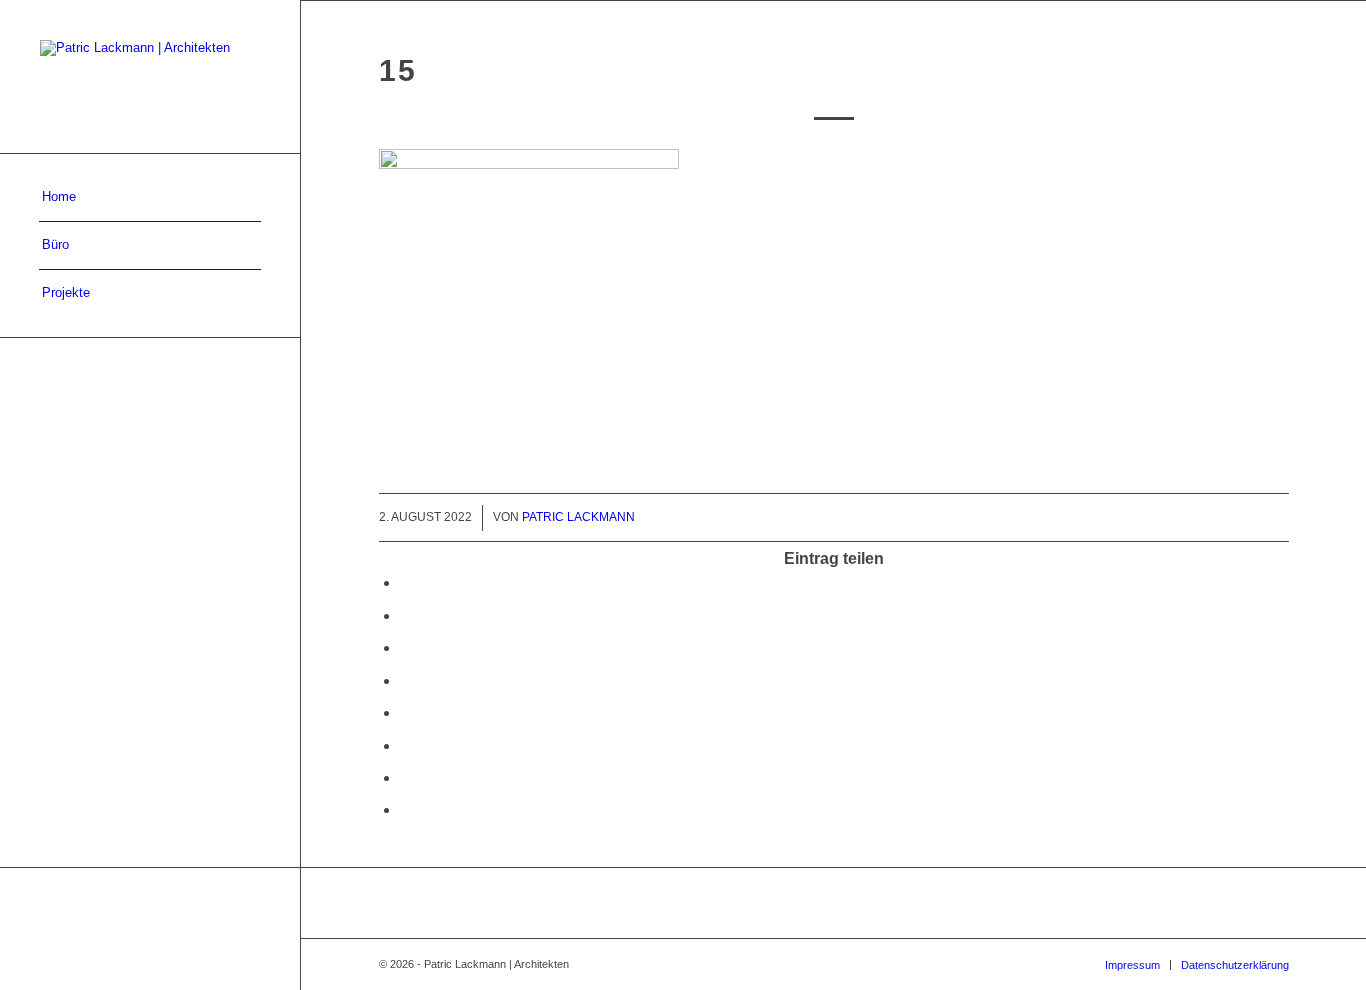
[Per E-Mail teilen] (406, 809)
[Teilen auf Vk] (406, 745)
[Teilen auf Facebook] (406, 582)
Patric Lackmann (578, 517)
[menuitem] (150, 198)
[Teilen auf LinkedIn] (406, 680)
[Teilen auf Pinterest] (406, 647)
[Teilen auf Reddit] (406, 777)
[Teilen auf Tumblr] (406, 712)
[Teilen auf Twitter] (406, 615)
